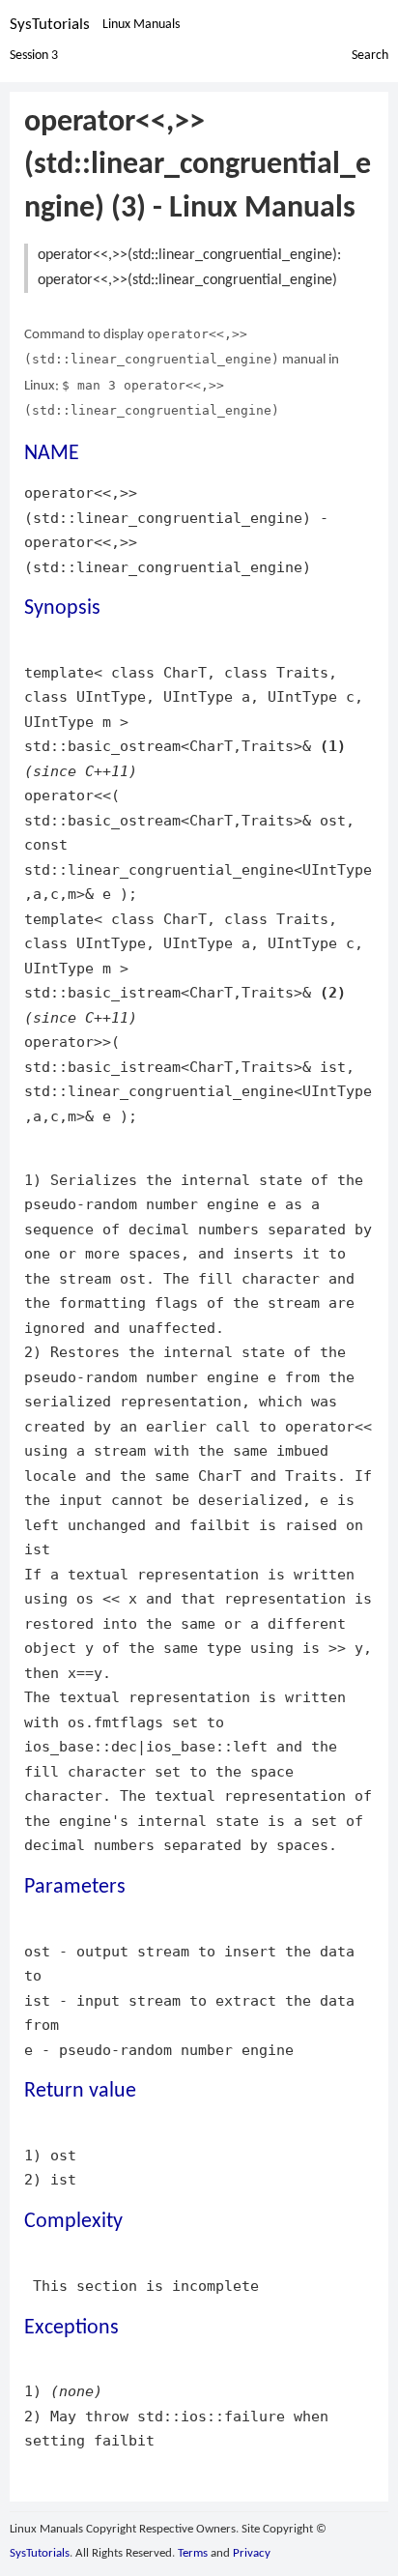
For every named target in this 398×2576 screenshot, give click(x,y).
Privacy (252, 2553)
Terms (193, 2553)
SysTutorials (50, 25)
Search (370, 56)
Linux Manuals (141, 25)
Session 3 (34, 56)
